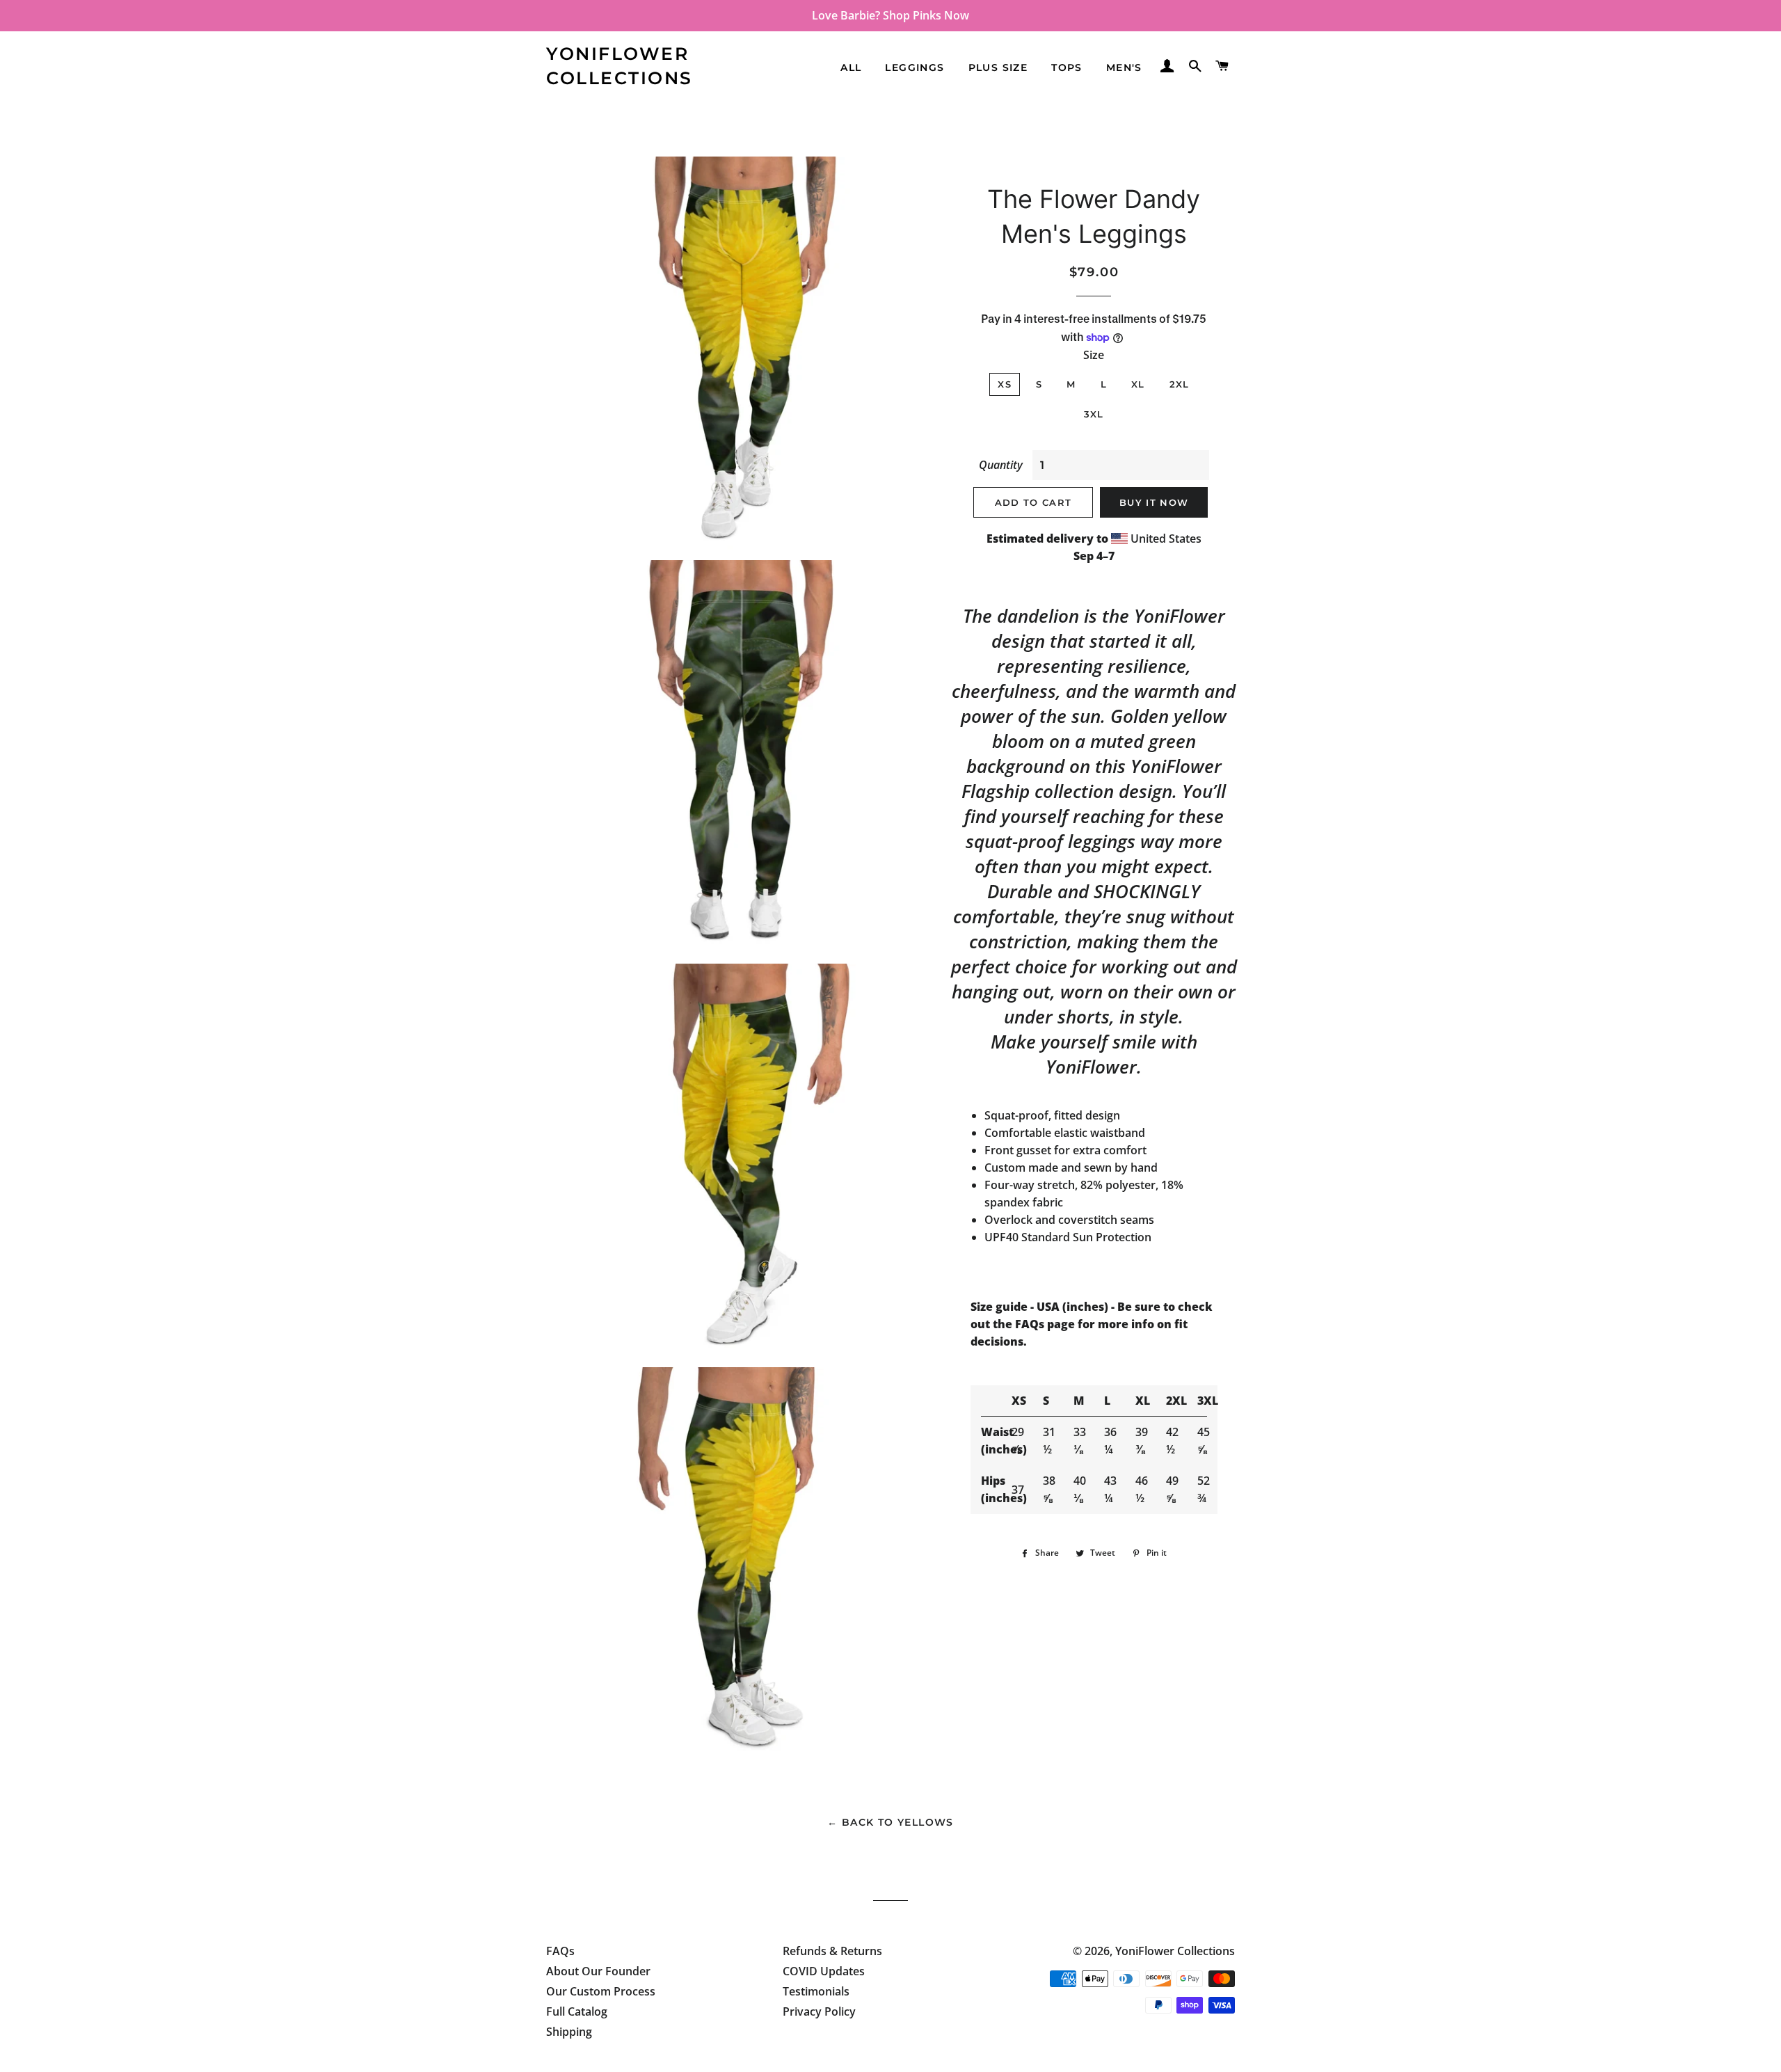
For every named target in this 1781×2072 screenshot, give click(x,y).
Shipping (569, 2032)
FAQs (560, 1951)
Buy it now (1154, 502)
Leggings (915, 67)
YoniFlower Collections (620, 66)
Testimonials (816, 1991)
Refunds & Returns (832, 1951)
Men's (1124, 67)
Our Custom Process (601, 1991)
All (851, 67)
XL (1138, 384)
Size (1094, 355)
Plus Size (998, 67)
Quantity (1001, 465)
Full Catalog (577, 2011)
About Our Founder (598, 1971)
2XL (1180, 384)
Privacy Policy (819, 2011)
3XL (1094, 414)
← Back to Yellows (890, 1822)
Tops (1067, 67)
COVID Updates (824, 1971)
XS (1005, 384)
